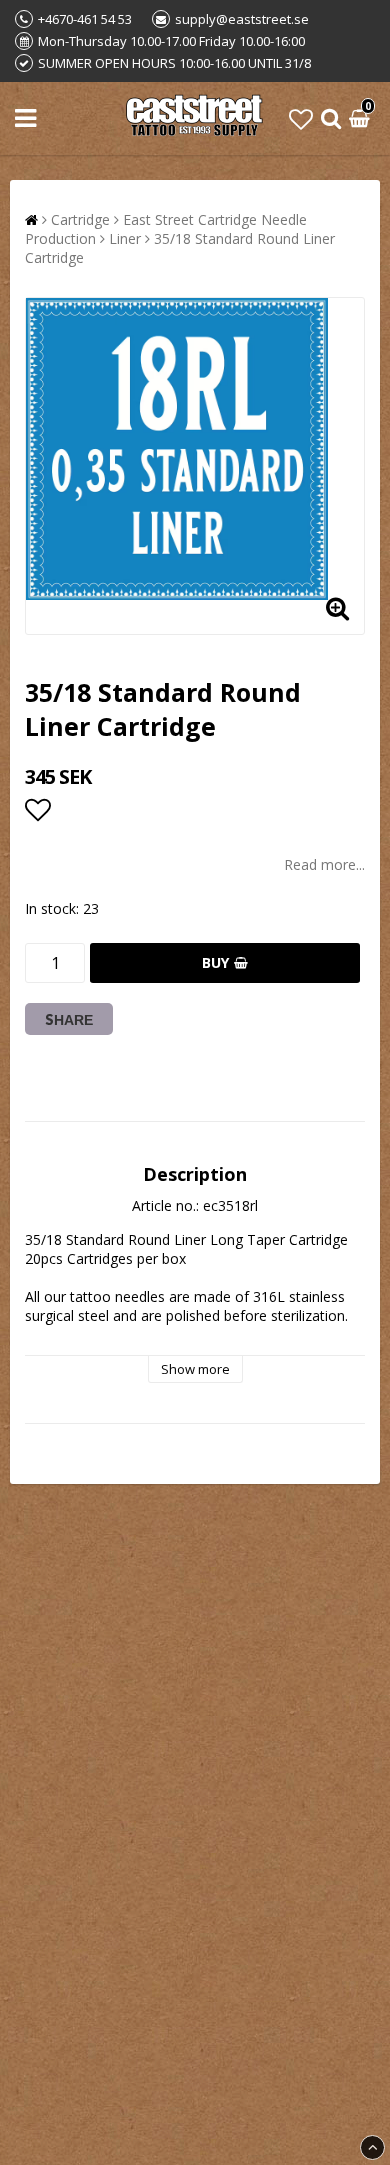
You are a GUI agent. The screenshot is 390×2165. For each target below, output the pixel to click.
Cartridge (80, 219)
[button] (301, 118)
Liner (125, 238)
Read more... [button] (324, 864)
